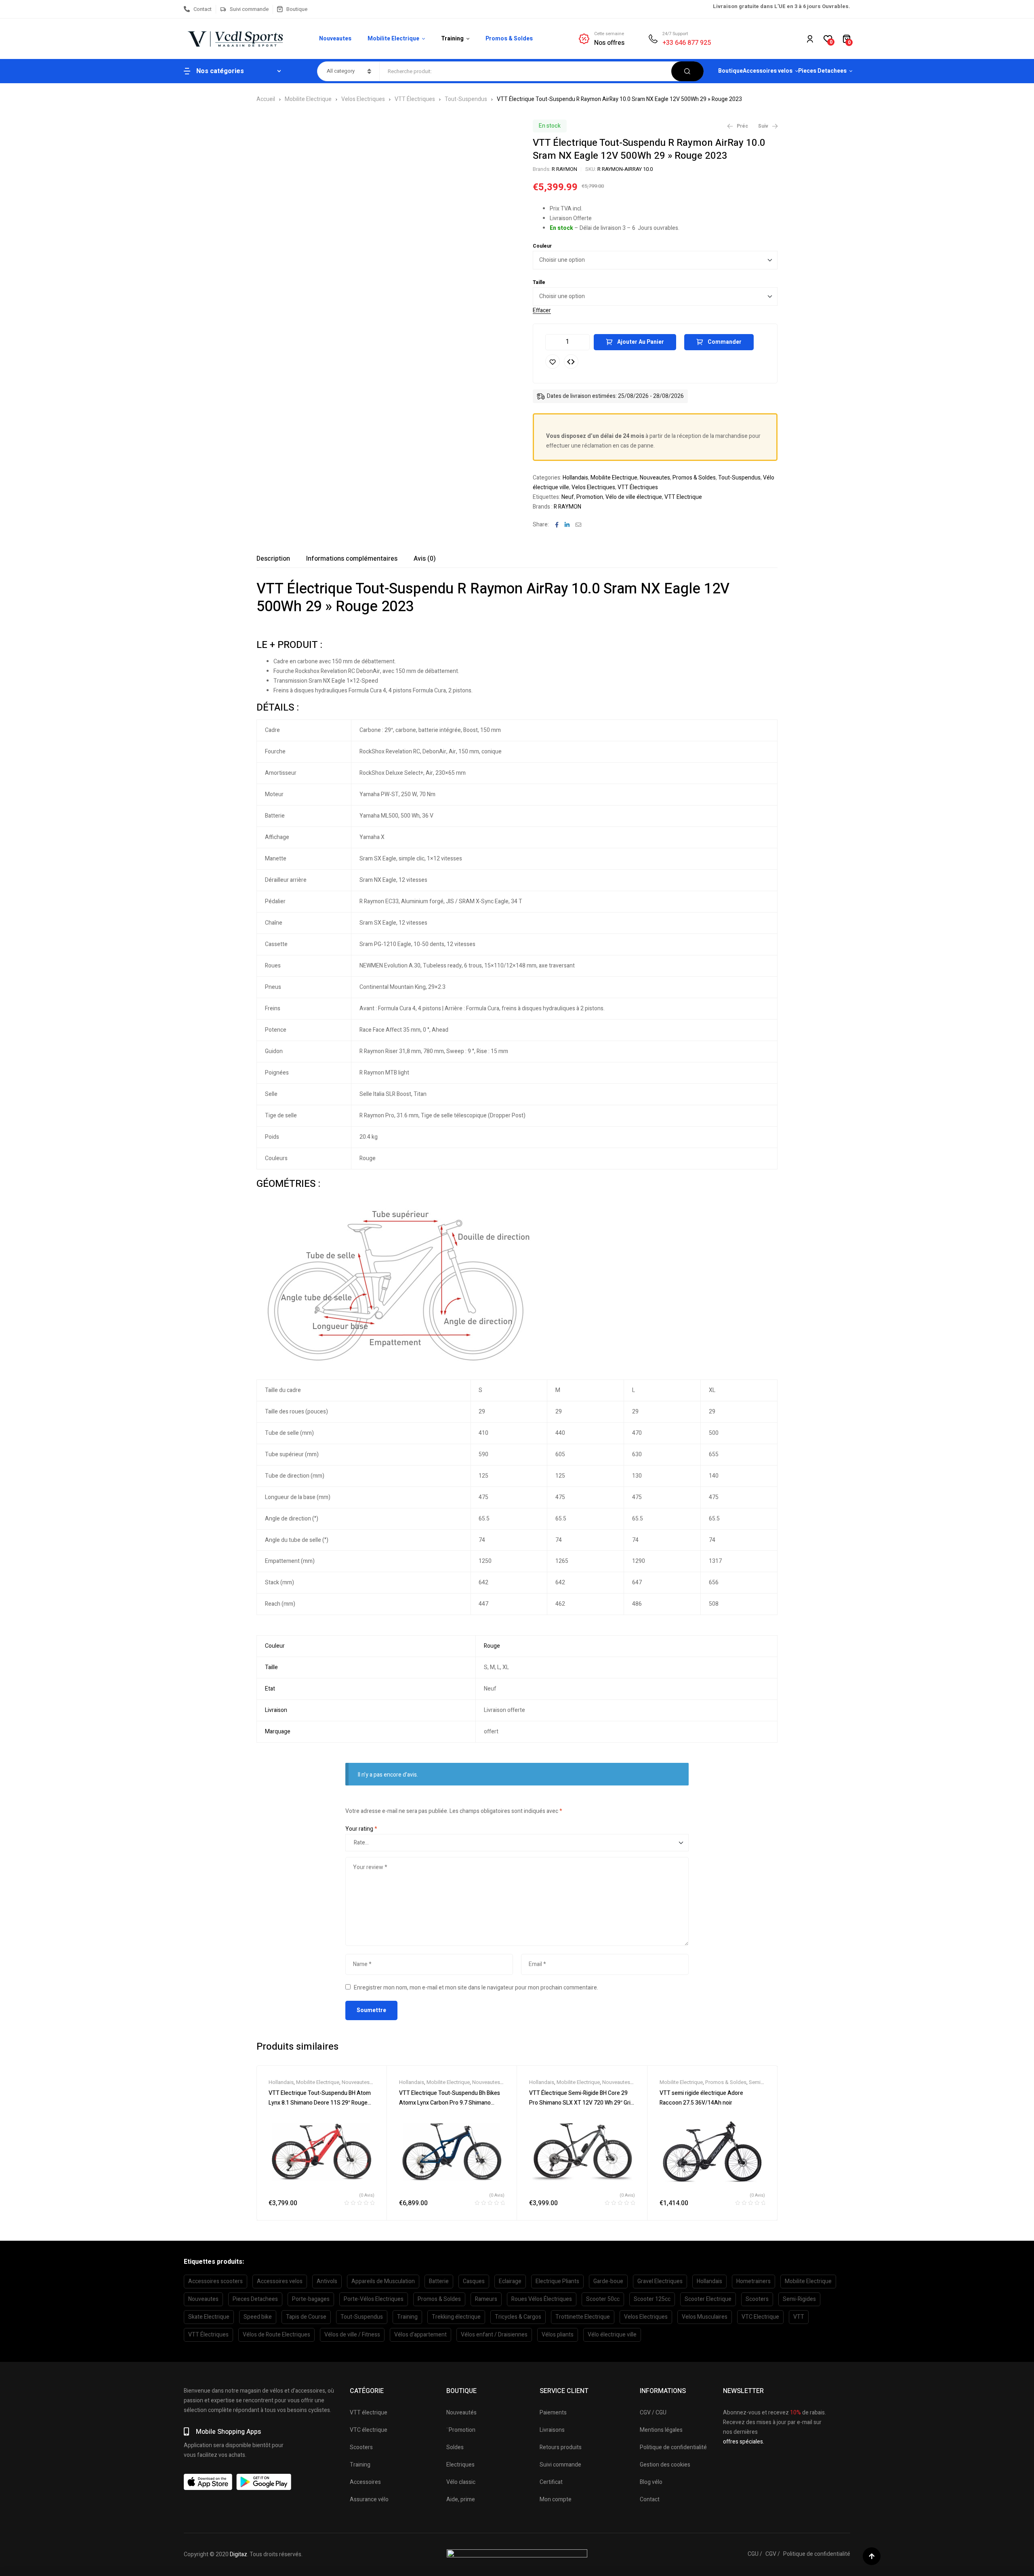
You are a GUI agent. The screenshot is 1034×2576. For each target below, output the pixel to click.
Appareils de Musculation (383, 2281)
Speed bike (258, 2317)
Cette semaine (609, 34)
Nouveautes (655, 478)
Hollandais (575, 478)
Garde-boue (608, 2281)
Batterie (439, 2281)
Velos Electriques (363, 99)
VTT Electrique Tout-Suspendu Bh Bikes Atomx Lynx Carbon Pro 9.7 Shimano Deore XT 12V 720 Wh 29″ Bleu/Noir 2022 (451, 2103)
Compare (571, 362)
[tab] (273, 559)
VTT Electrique (683, 497)
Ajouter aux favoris (553, 362)
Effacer (542, 311)
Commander (725, 342)
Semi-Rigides (799, 2299)
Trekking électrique (456, 2317)
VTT (799, 2317)
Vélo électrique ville (612, 2335)
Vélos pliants (558, 2335)
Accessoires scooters (215, 2281)
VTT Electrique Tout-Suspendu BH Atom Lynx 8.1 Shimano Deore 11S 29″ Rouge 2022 (320, 2103)
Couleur (542, 246)
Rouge (492, 1646)
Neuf (568, 497)
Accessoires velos (280, 2281)
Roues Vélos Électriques (542, 2299)
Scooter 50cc (603, 2299)
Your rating (361, 1829)
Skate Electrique (209, 2317)
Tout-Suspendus (466, 99)
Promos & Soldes (694, 478)
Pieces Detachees (255, 2299)
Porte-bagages (311, 2299)
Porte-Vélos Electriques (374, 2299)
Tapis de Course (306, 2317)
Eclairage (510, 2281)
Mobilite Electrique (308, 99)
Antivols (327, 2281)
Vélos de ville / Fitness (352, 2335)
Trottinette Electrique (583, 2317)
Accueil (266, 99)
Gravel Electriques (660, 2281)
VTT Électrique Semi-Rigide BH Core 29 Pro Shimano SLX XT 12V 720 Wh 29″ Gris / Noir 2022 (581, 2103)
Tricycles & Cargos (518, 2317)
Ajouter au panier (641, 342)
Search (687, 71)
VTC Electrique (760, 2317)
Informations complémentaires (352, 559)
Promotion (590, 497)
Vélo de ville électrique (634, 497)
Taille (539, 282)
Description (273, 559)
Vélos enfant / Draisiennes (494, 2335)
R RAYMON (564, 169)
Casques (474, 2281)
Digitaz (239, 2554)
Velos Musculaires (705, 2317)
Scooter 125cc (652, 2299)
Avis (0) (425, 559)
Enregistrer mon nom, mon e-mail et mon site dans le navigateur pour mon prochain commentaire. (476, 1988)
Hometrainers (753, 2281)
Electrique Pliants (557, 2281)
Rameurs (486, 2299)
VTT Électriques (415, 99)
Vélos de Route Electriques (276, 2335)
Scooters (757, 2299)
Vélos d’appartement (420, 2335)
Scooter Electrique (708, 2299)
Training (407, 2317)
